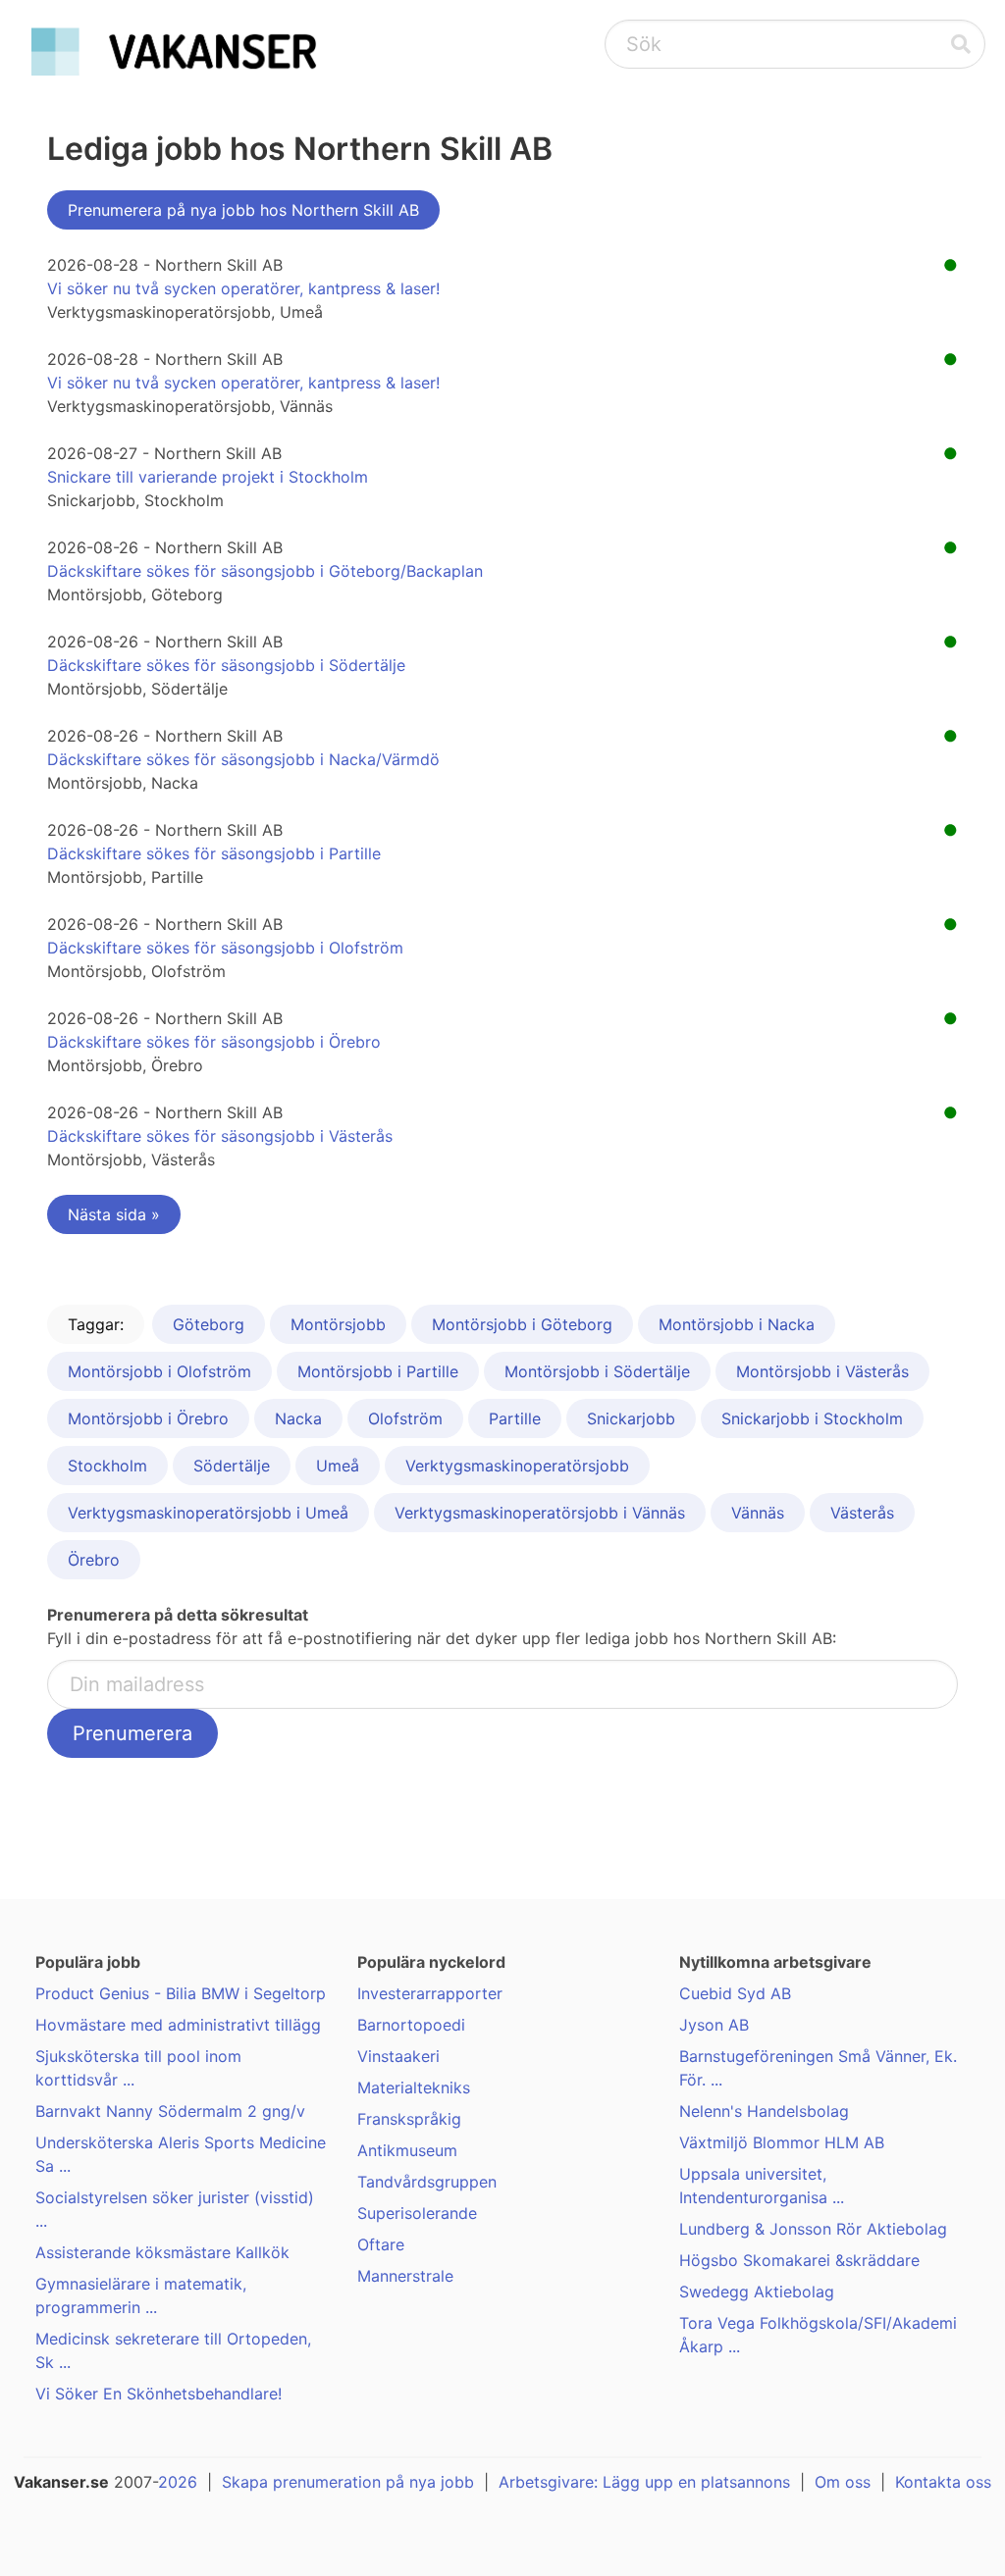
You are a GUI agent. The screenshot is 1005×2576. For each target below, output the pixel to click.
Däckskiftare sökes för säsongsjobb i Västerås (220, 1136)
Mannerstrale (405, 2276)
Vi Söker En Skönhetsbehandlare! (159, 2394)
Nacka (298, 1418)
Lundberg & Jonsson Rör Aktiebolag (813, 2229)
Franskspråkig (409, 2119)
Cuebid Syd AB (735, 1993)
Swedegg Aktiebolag (757, 2292)
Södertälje (232, 1466)
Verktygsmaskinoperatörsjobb (517, 1466)
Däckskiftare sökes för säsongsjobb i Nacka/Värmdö (243, 759)
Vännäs (758, 1513)
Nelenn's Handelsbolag (764, 2111)
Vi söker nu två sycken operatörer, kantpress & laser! (243, 288)
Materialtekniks (414, 2087)
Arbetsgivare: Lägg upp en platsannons (644, 2482)
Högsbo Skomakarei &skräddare (799, 2260)
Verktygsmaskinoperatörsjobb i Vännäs (540, 1513)
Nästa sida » (114, 1214)
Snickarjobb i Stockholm (812, 1418)
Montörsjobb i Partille (378, 1371)
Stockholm (107, 1466)
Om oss (843, 2482)
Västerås (862, 1513)
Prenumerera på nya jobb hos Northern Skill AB (243, 210)
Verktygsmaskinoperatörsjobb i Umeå (208, 1513)
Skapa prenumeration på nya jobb (348, 2482)
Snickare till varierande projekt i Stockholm (208, 477)
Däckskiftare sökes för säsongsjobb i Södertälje (226, 665)
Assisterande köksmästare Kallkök (162, 2252)
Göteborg (209, 1324)
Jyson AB (714, 2025)
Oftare (381, 2244)
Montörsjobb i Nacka (737, 1324)
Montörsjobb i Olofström (159, 1371)
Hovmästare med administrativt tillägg (178, 2025)
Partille (515, 1418)
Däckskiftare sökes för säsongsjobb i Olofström (225, 948)
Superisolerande (417, 2213)
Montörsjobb (338, 1324)
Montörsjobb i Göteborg (522, 1324)
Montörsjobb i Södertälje (597, 1371)
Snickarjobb (631, 1418)
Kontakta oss (943, 2482)
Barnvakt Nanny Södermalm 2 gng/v (170, 2111)
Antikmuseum (407, 2150)
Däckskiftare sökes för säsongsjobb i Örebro (214, 1042)
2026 (178, 2482)
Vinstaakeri (398, 2056)
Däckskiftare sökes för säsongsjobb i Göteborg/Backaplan (265, 571)
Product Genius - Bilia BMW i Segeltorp (181, 1993)
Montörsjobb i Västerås (822, 1371)
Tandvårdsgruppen (427, 2182)
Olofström (405, 1418)
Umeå (338, 1466)
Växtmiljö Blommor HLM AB (782, 2142)
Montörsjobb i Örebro (148, 1418)
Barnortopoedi (411, 2025)
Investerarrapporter (430, 1993)
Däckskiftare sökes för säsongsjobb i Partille (214, 853)
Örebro (94, 1560)
